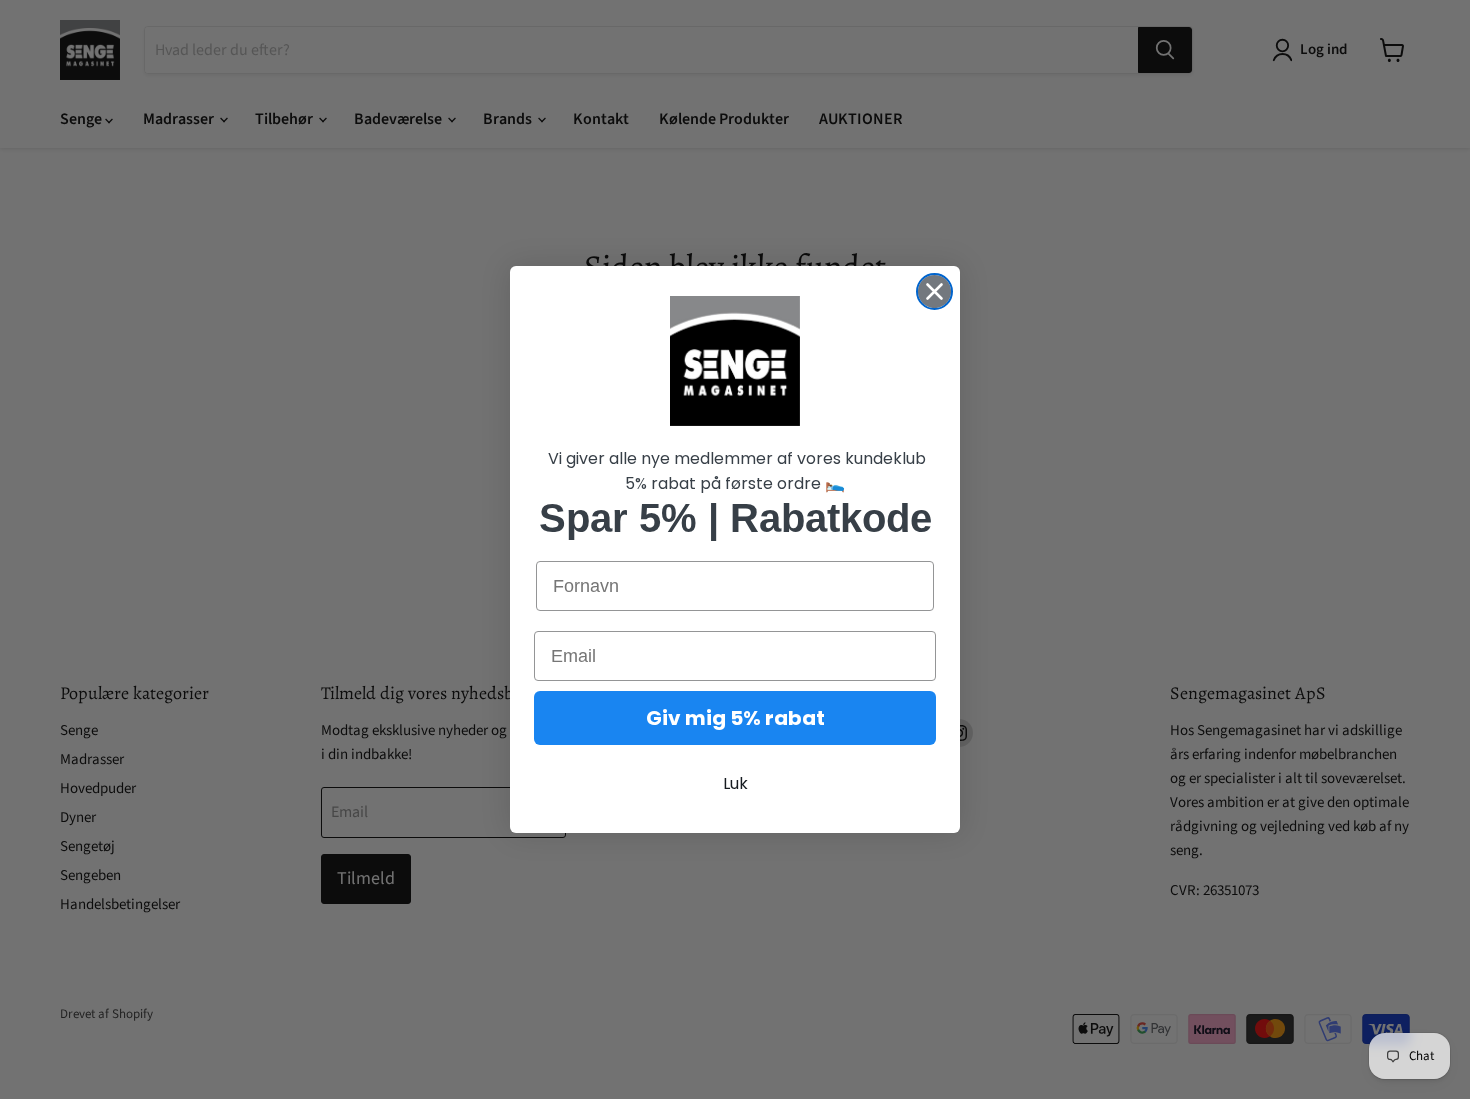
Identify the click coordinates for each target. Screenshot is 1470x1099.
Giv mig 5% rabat (735, 718)
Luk (735, 783)
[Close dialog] (934, 291)
